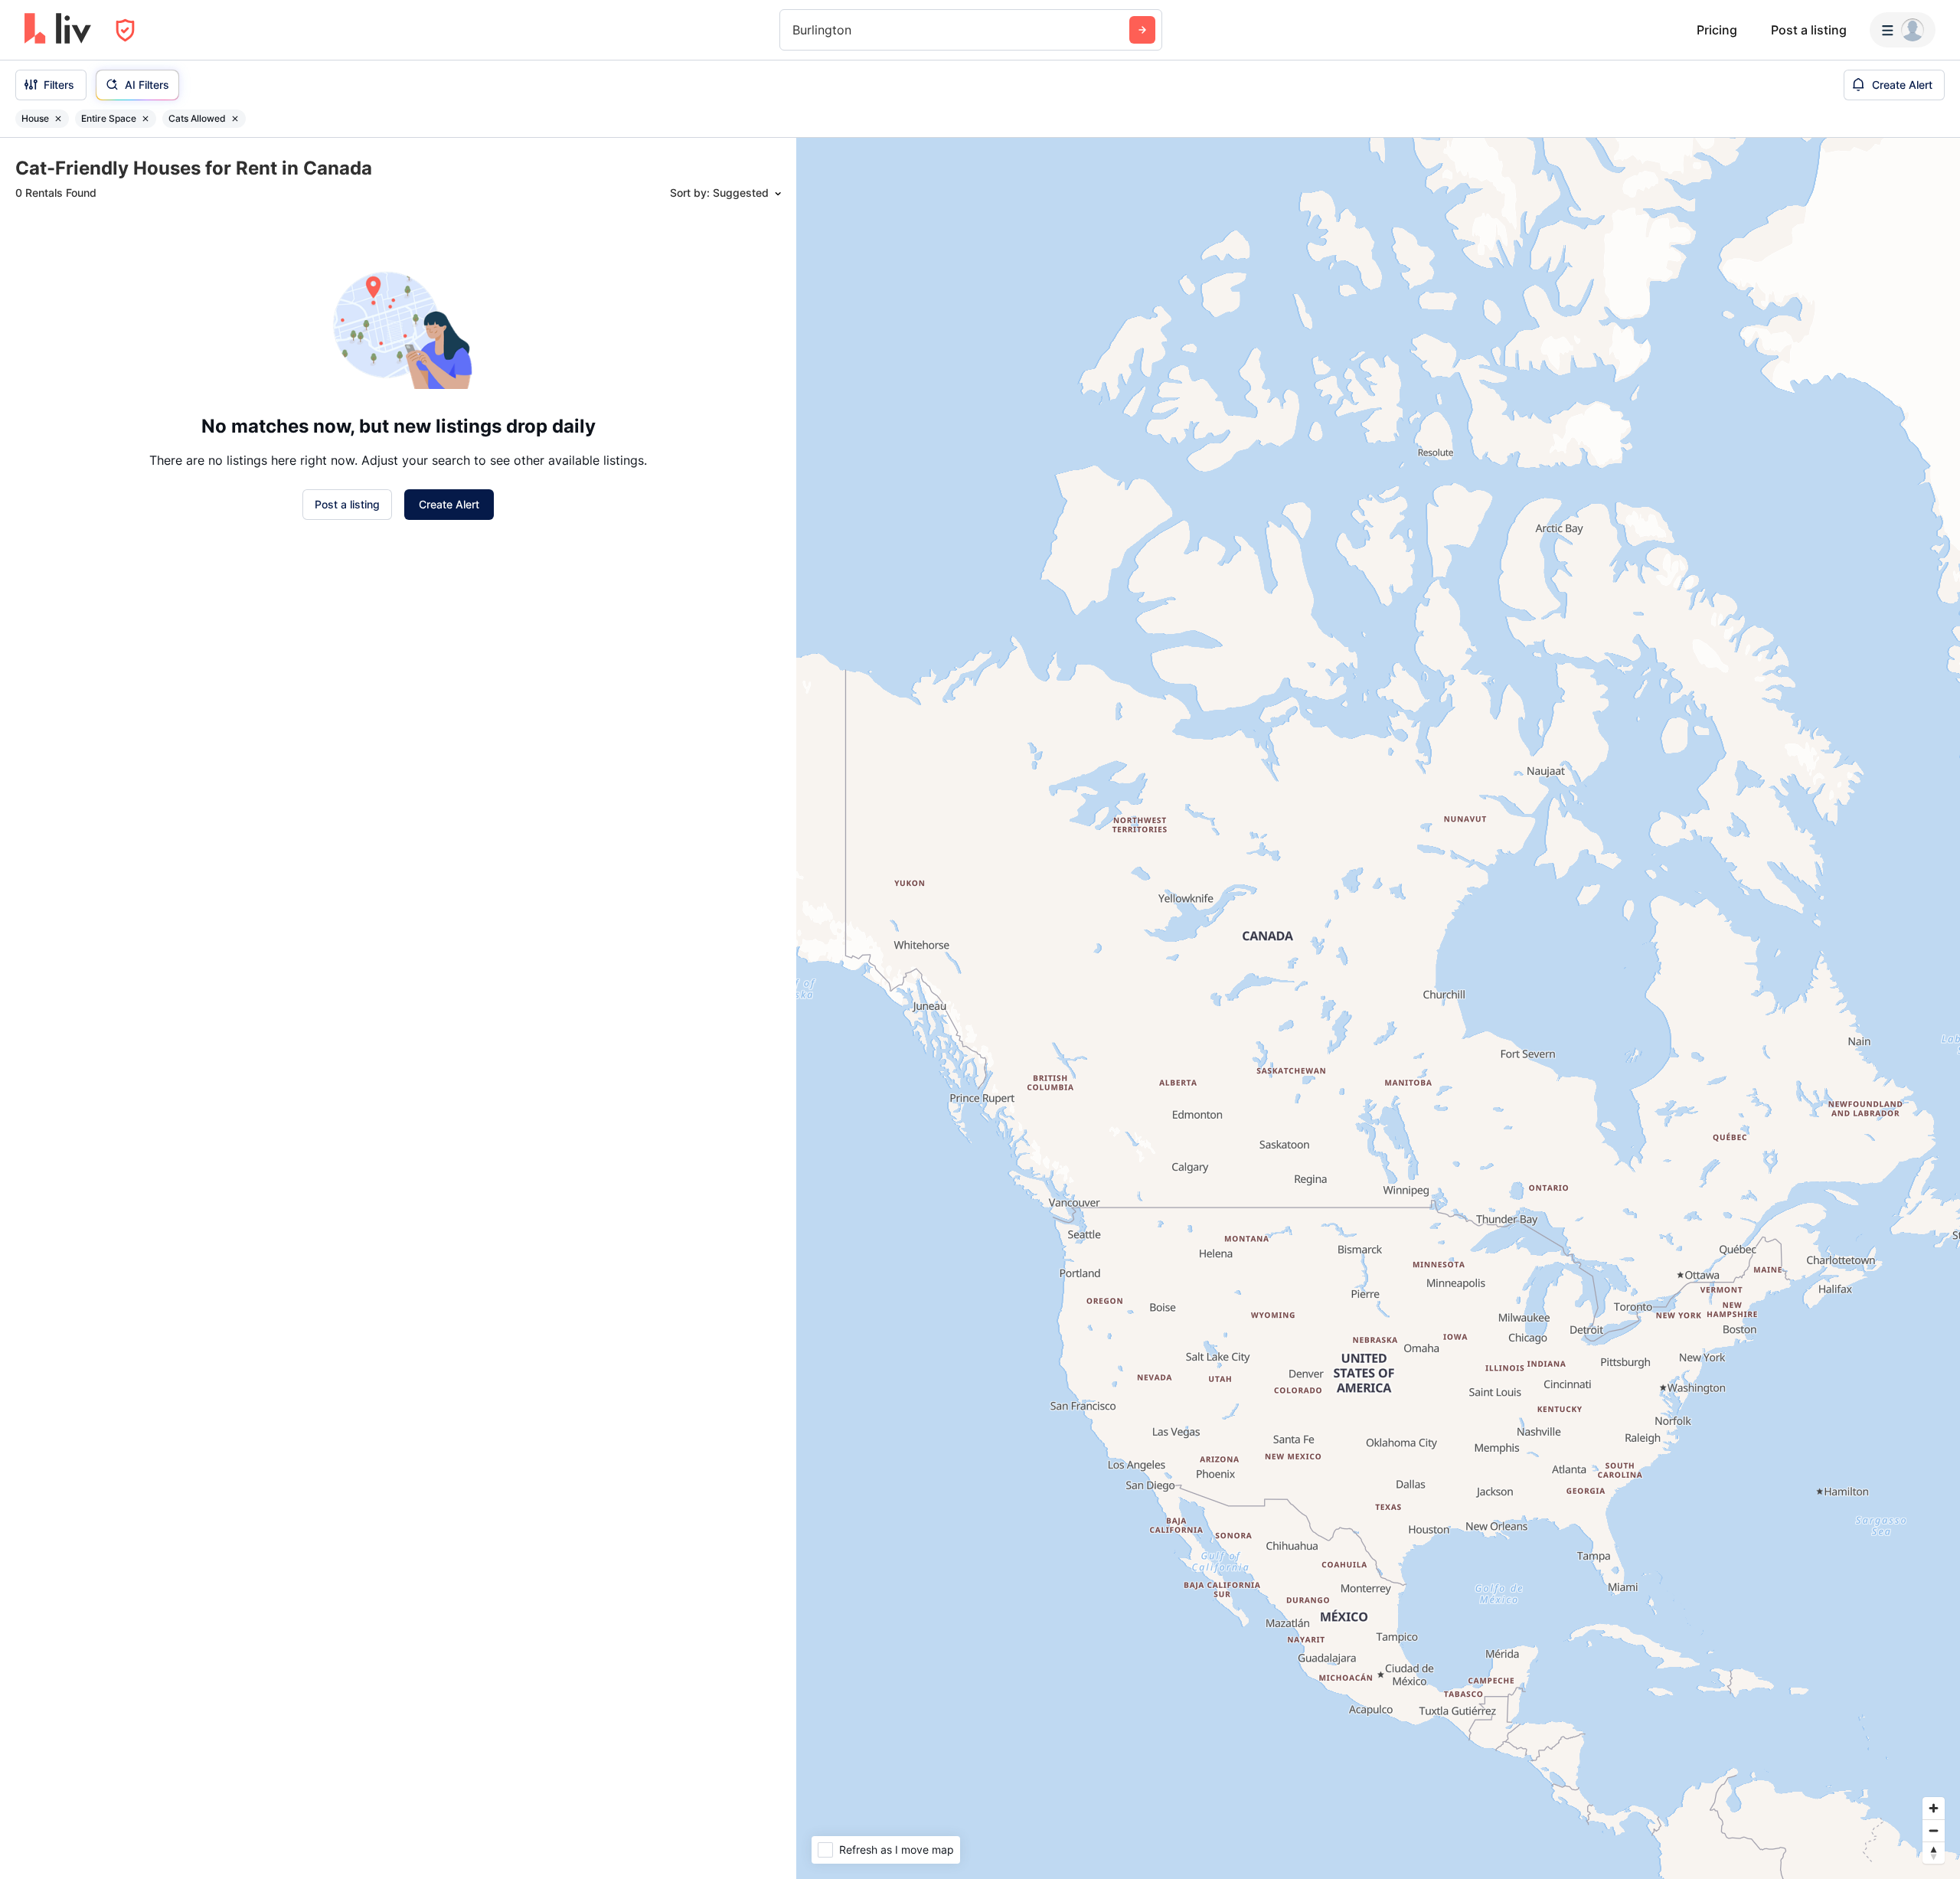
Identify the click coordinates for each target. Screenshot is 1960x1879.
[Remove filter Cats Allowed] (235, 119)
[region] (1378, 1008)
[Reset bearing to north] (1934, 1853)
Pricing (1717, 30)
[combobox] (794, 30)
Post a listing (1809, 30)
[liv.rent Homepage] (58, 30)
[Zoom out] (1934, 1830)
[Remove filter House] (58, 119)
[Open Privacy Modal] (125, 30)
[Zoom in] (1934, 1808)
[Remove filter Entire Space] (145, 119)
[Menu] (1903, 30)
